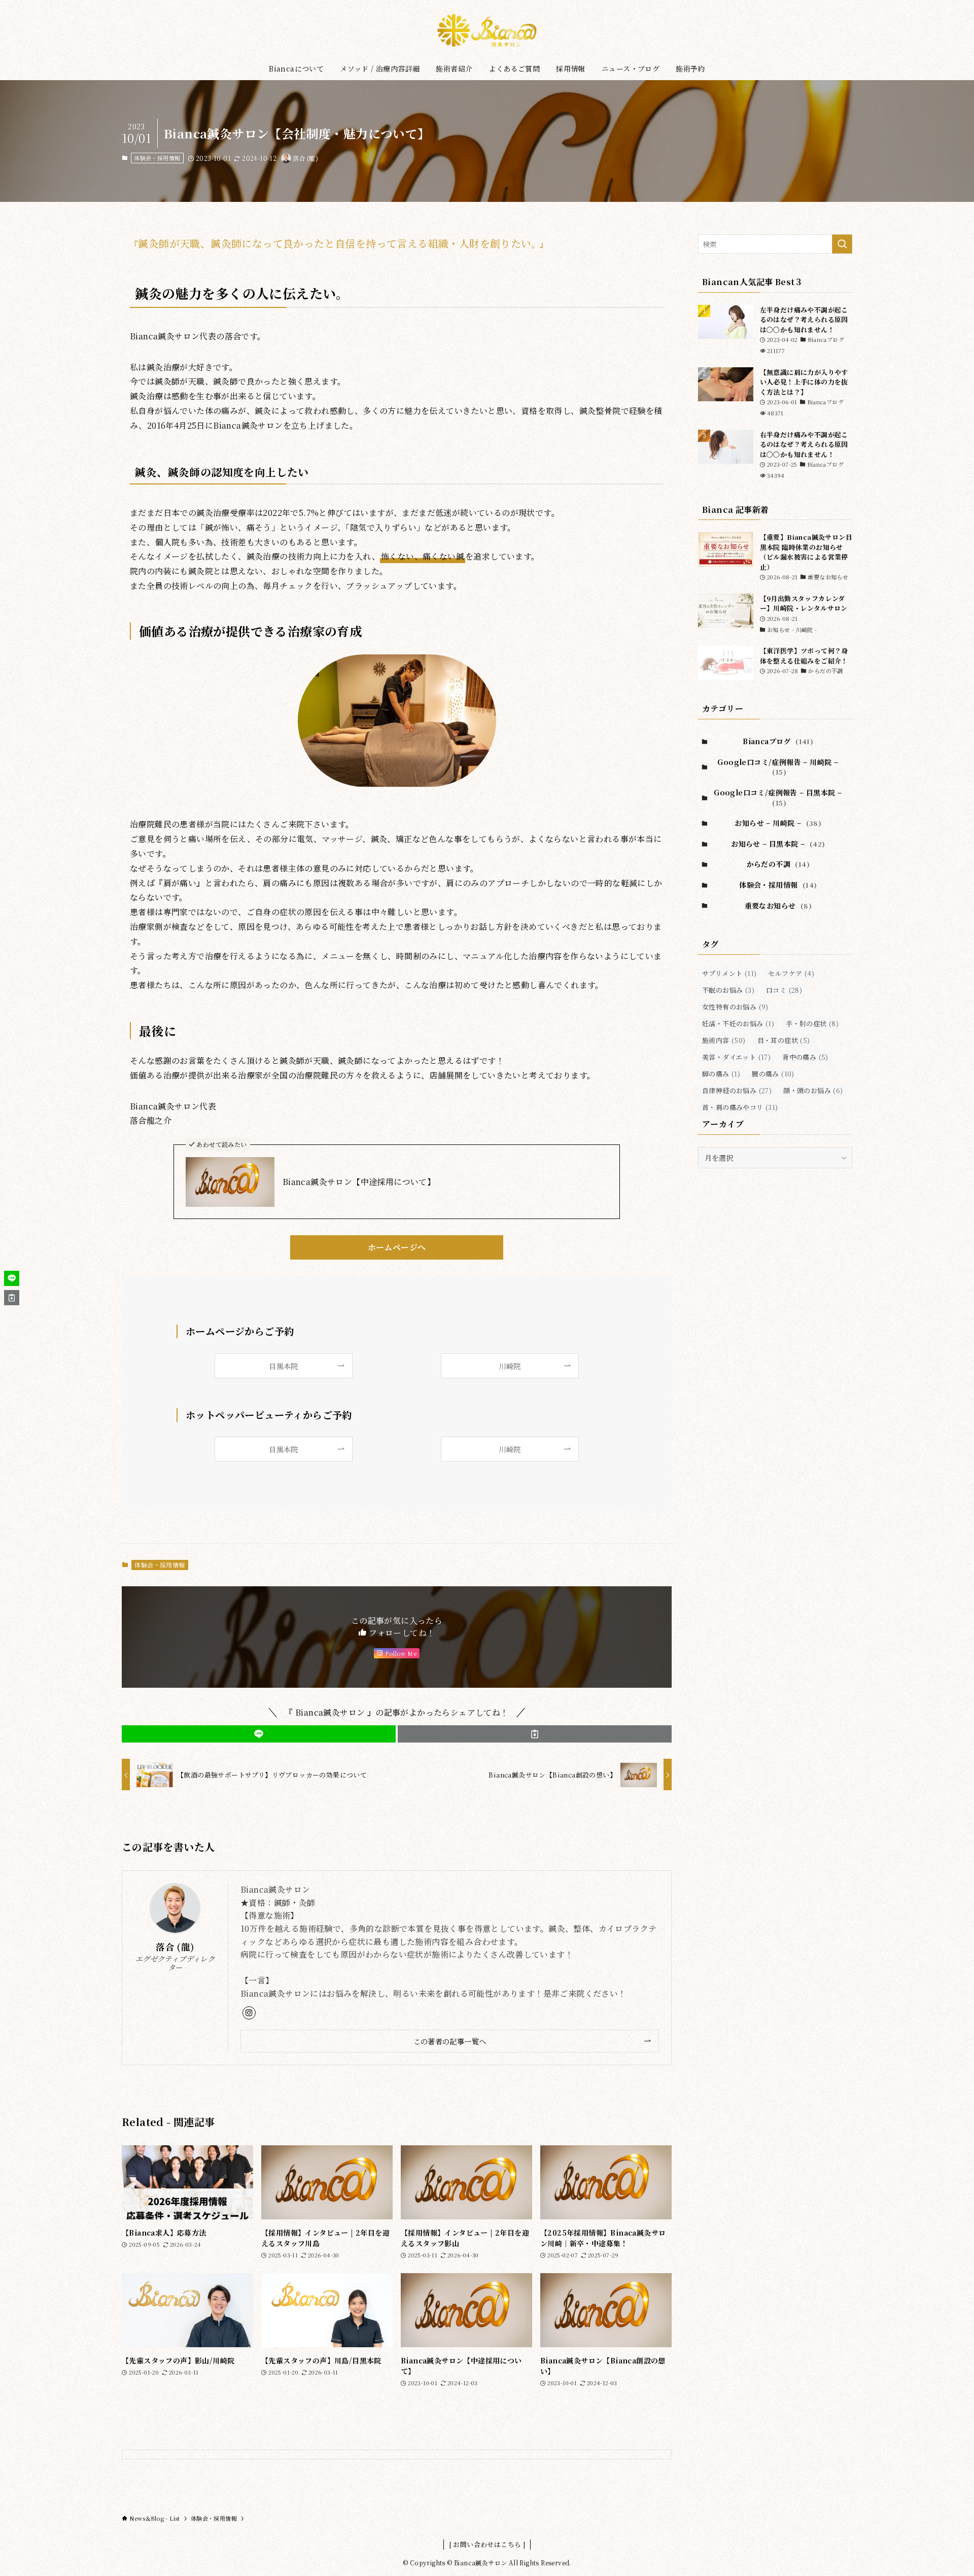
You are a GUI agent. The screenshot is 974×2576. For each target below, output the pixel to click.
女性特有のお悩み (735, 1007)
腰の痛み (773, 1074)
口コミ (784, 990)
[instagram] (249, 2013)
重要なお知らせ (778, 906)
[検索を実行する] (842, 244)
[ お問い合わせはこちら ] (487, 2544)
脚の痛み (721, 1074)
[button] (259, 1734)
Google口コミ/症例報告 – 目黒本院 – (778, 797)
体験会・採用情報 (157, 158)
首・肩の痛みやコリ (740, 1107)
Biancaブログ (778, 741)
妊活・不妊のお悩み (738, 1023)
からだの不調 (778, 864)
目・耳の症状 (784, 1040)
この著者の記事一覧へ (450, 2041)
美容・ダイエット (736, 1057)
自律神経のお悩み (737, 1090)
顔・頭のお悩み (813, 1090)
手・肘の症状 (812, 1023)
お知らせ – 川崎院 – (778, 823)
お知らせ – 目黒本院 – (778, 844)
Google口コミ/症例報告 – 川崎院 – (778, 767)
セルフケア (791, 973)
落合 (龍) (175, 1947)
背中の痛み (805, 1057)
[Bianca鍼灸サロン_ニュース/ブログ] (487, 30)
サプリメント (729, 973)
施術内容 (724, 1040)
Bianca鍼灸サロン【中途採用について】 (359, 1182)
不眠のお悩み (728, 990)
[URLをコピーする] (535, 1734)
